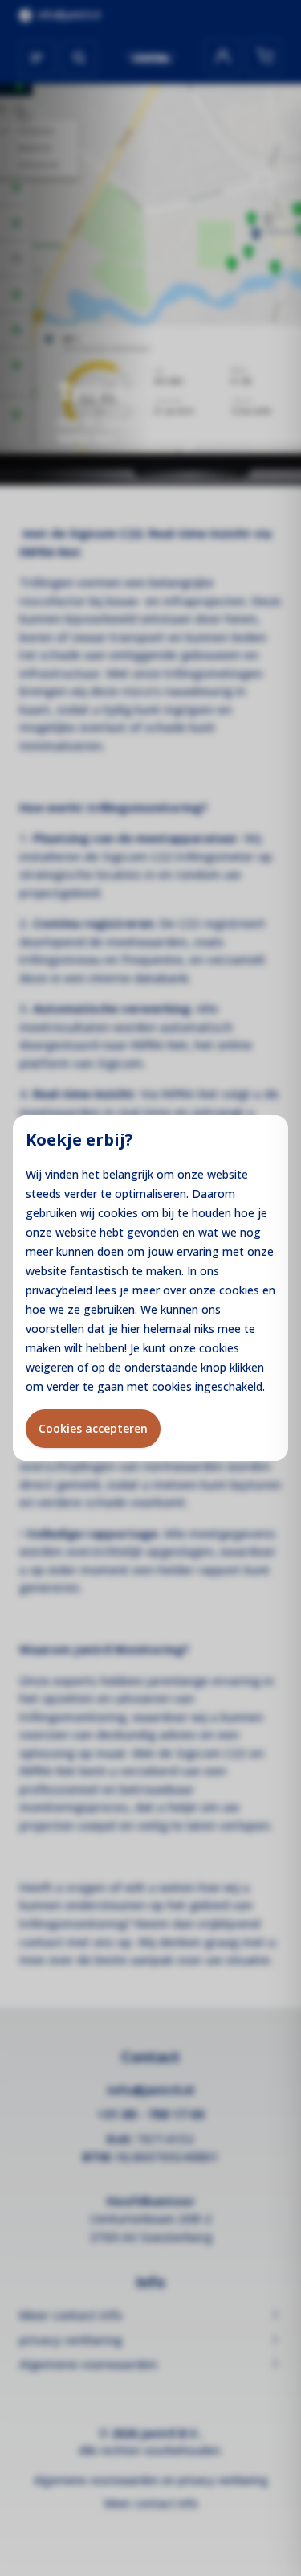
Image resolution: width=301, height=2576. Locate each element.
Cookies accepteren (93, 1428)
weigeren (50, 1367)
